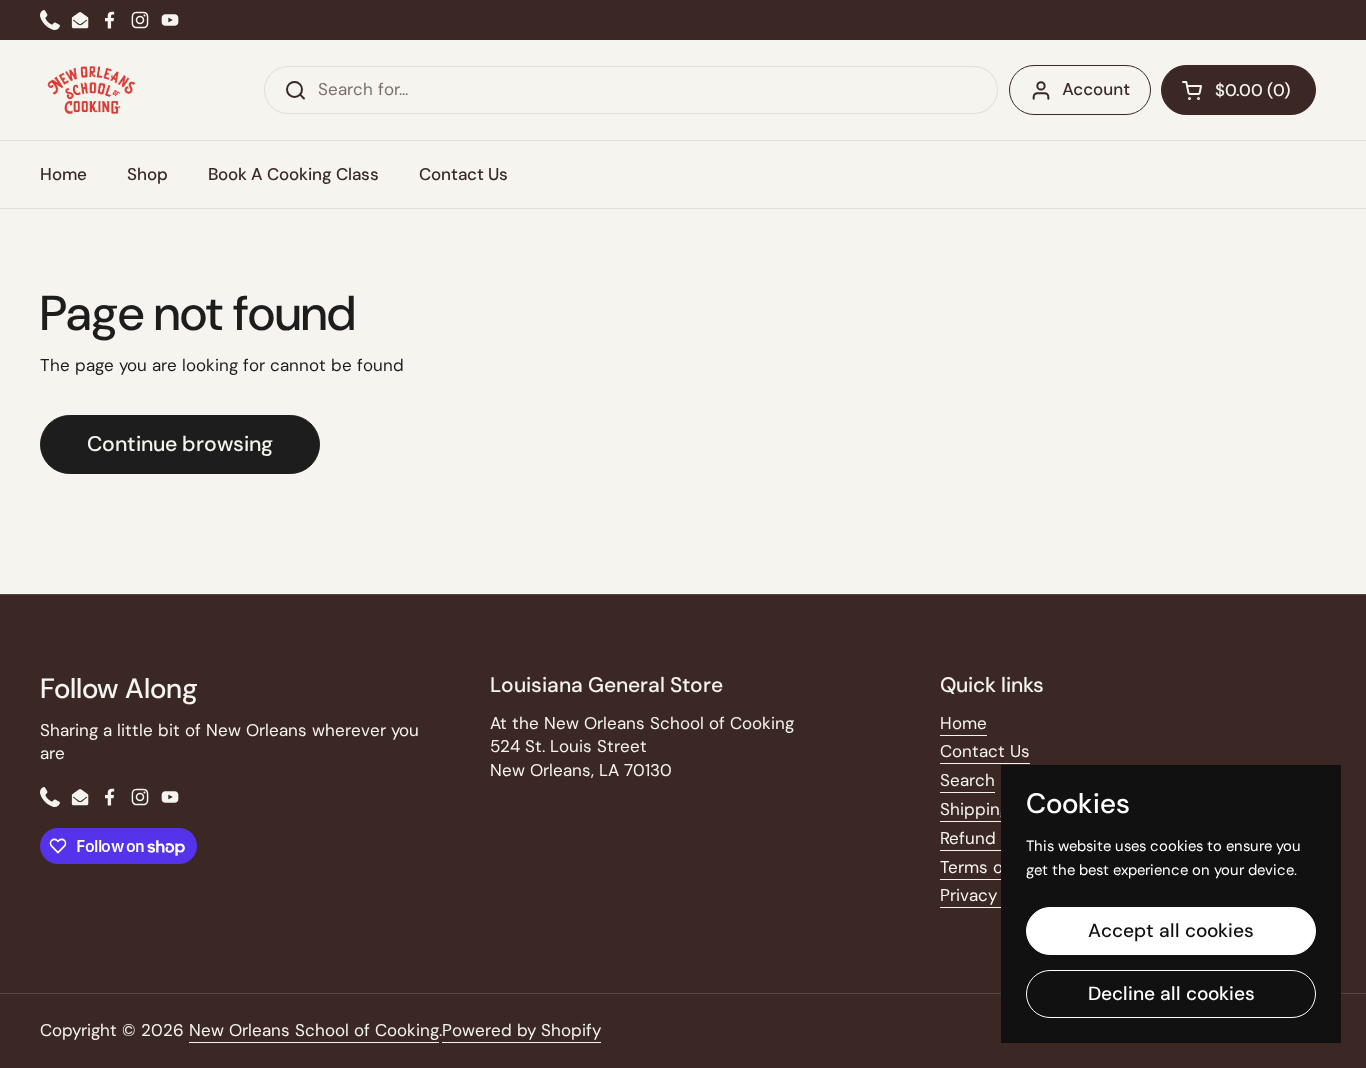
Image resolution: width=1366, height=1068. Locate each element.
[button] (1238, 90)
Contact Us (985, 751)
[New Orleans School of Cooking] (91, 90)
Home (963, 723)
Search (967, 780)
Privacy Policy (994, 895)
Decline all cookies (1171, 993)
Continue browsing (180, 444)
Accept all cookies (1171, 930)
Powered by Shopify (521, 1030)
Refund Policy (994, 838)
